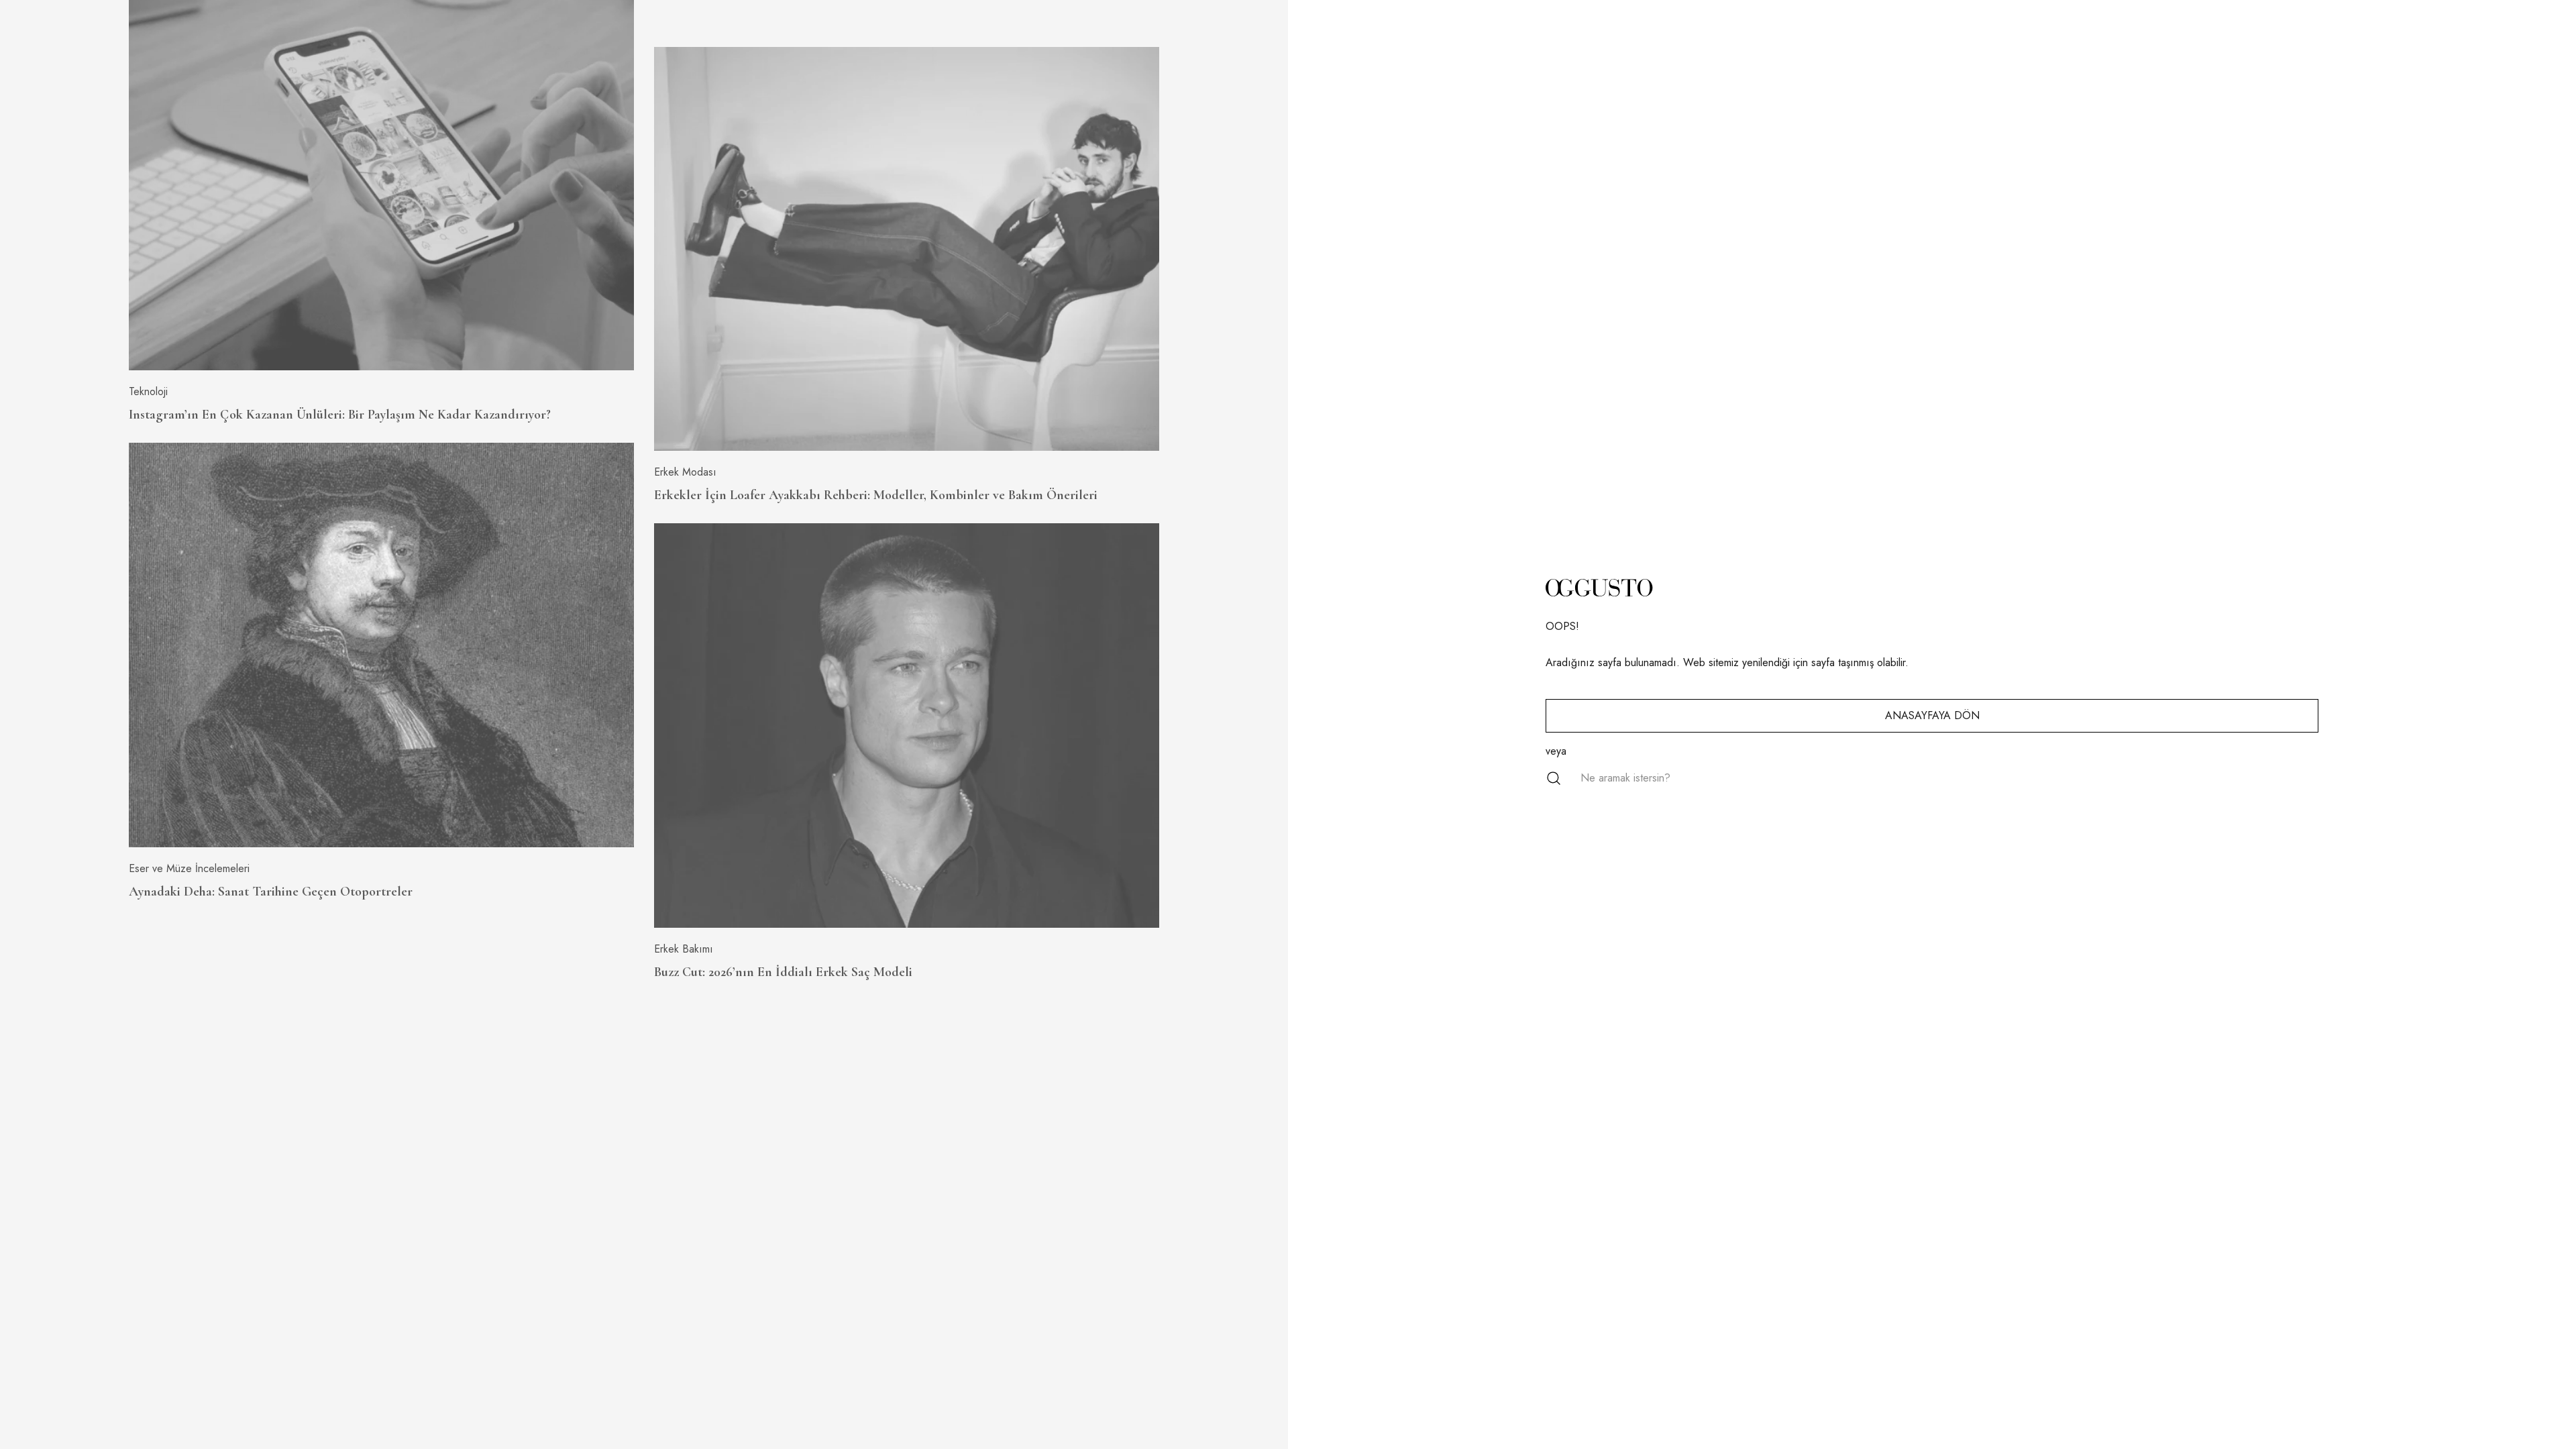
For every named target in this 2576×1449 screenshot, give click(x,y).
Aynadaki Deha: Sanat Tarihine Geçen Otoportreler (271, 892)
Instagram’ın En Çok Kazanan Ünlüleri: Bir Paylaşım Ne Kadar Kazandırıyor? (340, 415)
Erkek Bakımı (684, 949)
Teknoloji (148, 391)
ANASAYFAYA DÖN (1932, 715)
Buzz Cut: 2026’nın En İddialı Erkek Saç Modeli (783, 972)
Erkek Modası (685, 472)
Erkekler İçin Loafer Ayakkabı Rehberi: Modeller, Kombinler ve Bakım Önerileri (876, 495)
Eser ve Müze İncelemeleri (189, 868)
